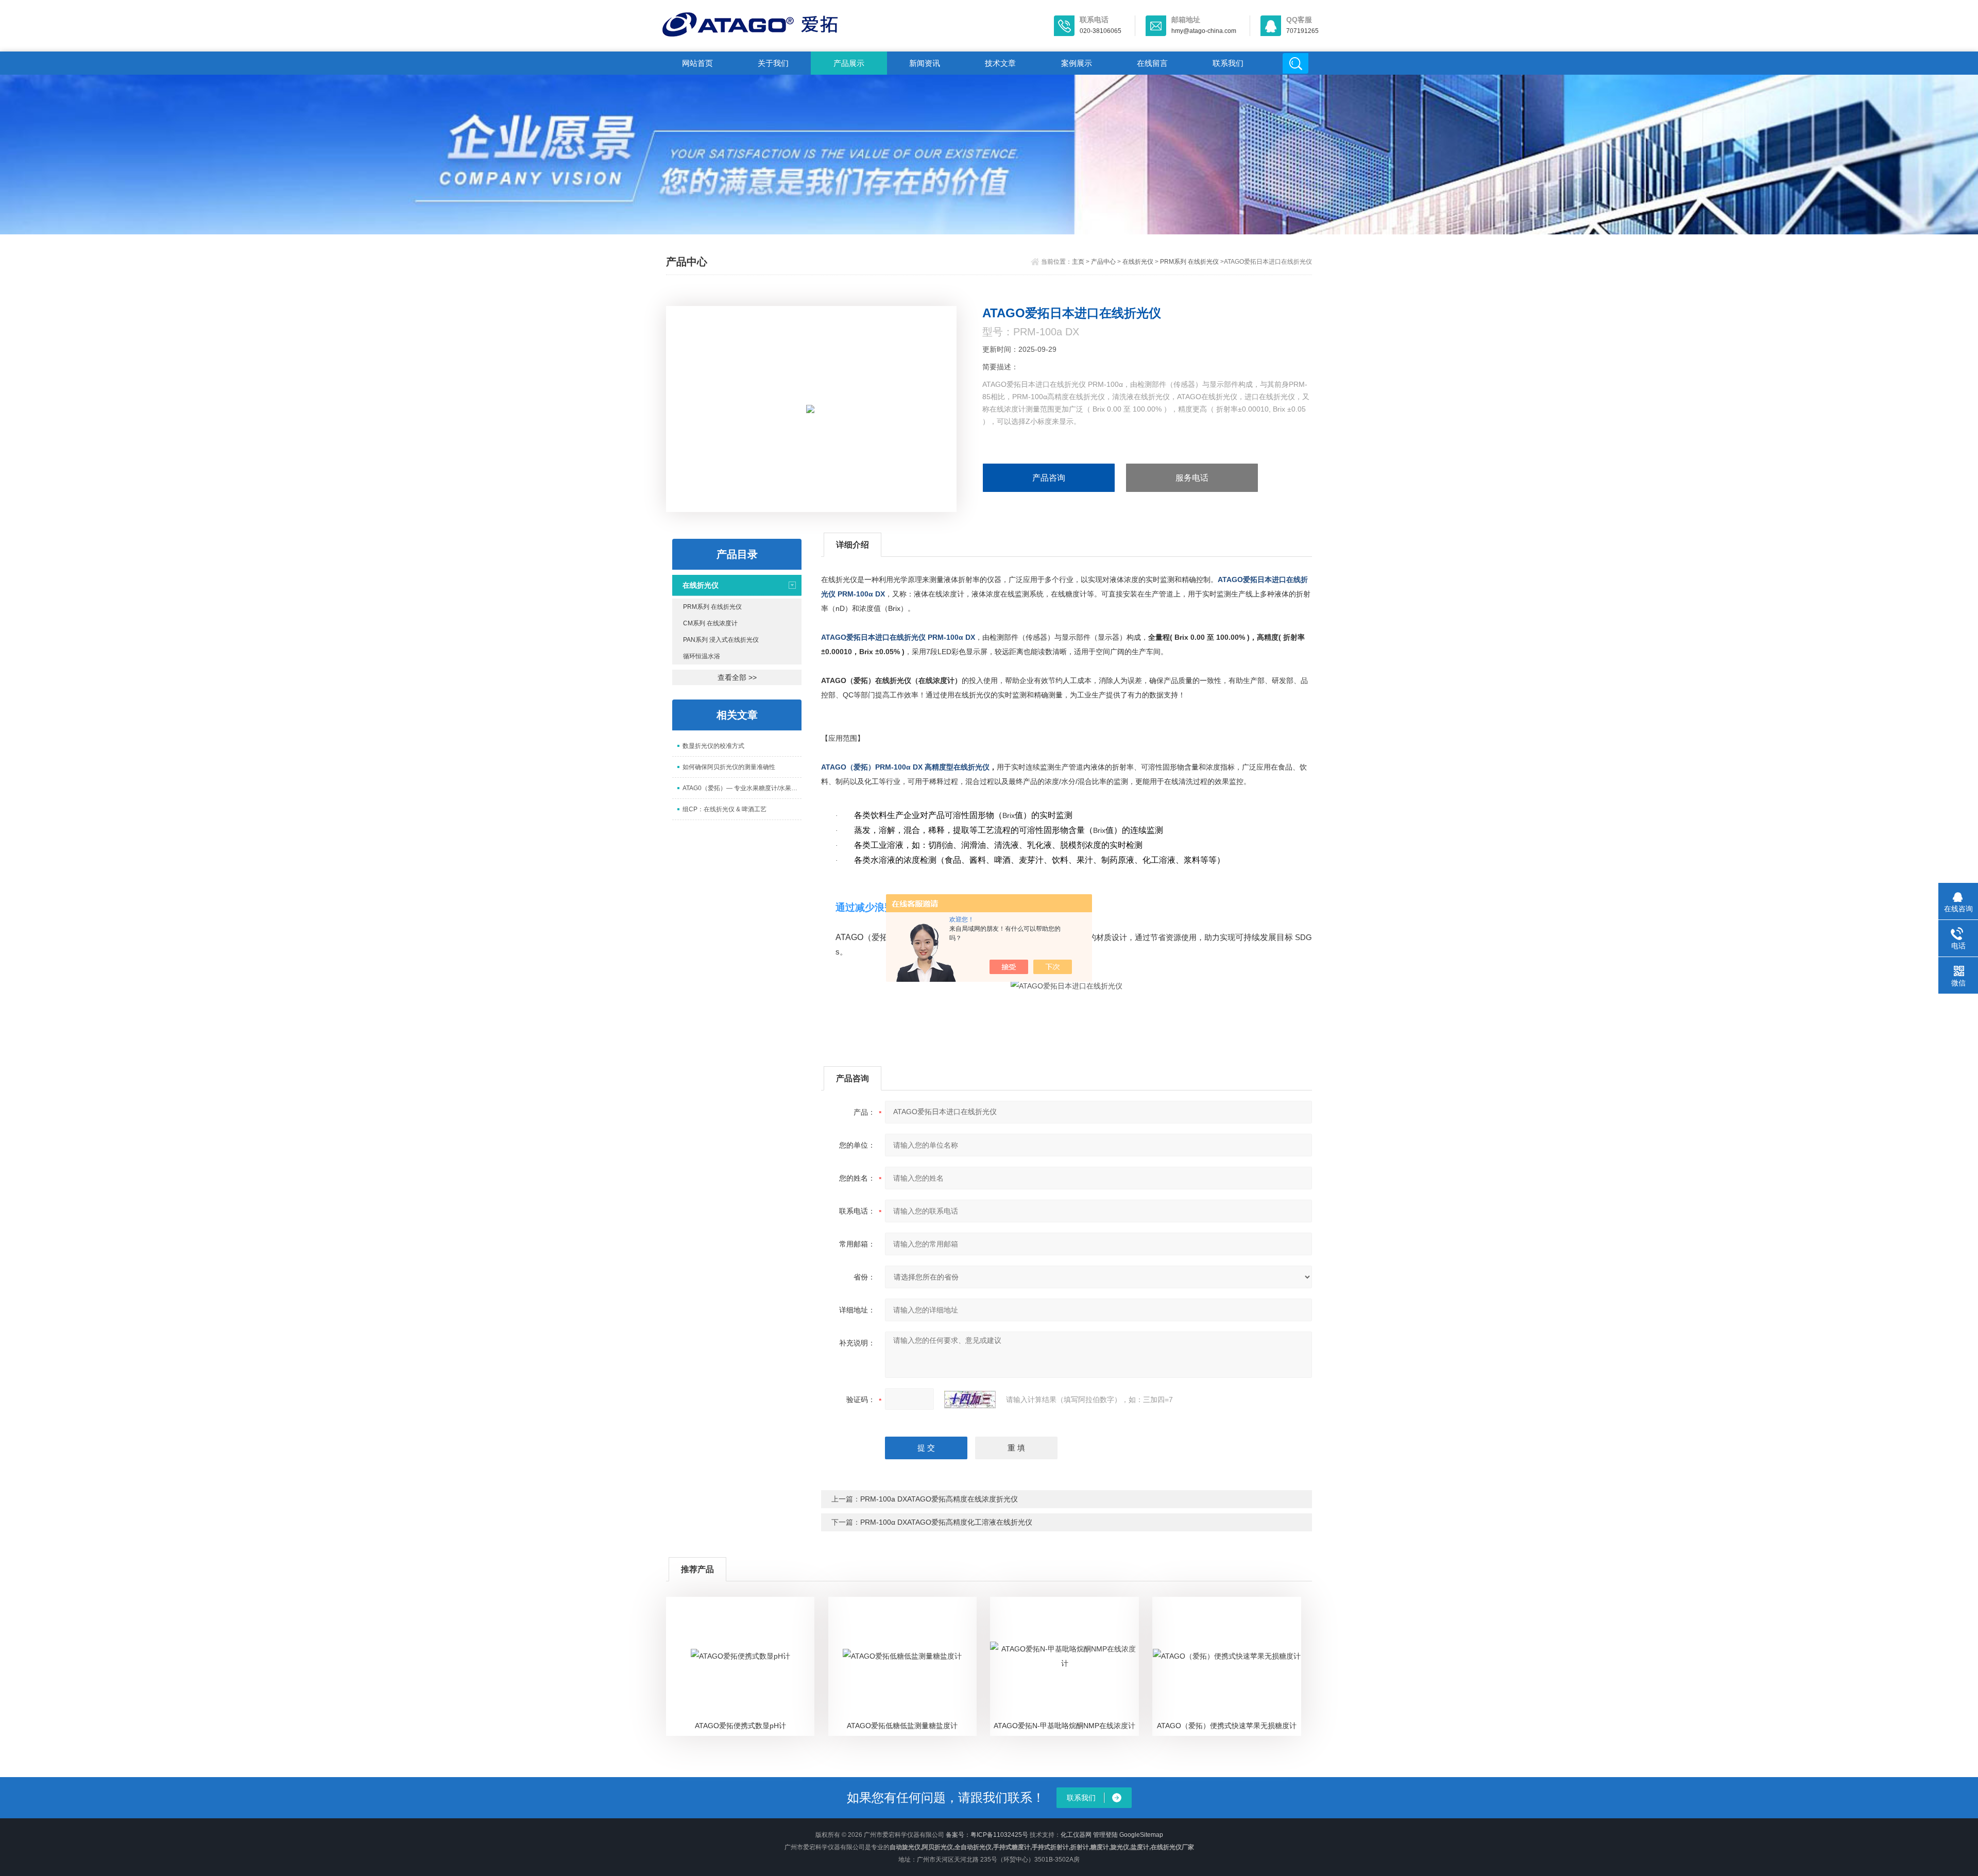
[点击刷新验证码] (970, 1400)
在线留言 (1152, 63)
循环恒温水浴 (702, 656)
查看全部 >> (737, 677)
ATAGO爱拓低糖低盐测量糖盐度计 (902, 1726)
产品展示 (849, 63)
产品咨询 (1049, 478)
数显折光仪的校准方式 (713, 746)
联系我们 (1228, 63)
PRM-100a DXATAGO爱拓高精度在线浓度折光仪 (939, 1499)
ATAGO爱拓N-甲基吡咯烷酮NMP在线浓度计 (1064, 1726)
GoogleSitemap (1141, 1835)
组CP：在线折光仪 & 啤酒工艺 (724, 809)
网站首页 (697, 63)
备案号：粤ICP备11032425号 (987, 1835)
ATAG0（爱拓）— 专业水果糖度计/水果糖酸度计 (742, 788)
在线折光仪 (1138, 262)
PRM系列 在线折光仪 (1189, 262)
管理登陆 (1105, 1835)
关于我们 (773, 63)
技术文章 (1000, 63)
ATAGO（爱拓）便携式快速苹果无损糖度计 (1227, 1726)
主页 (1078, 262)
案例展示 (1077, 63)
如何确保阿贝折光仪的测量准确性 (729, 767)
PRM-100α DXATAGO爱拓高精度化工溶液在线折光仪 (946, 1522)
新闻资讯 (925, 63)
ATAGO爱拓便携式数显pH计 (740, 1726)
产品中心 (1103, 262)
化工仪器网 (1076, 1835)
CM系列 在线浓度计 (710, 623)
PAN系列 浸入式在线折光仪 (721, 640)
